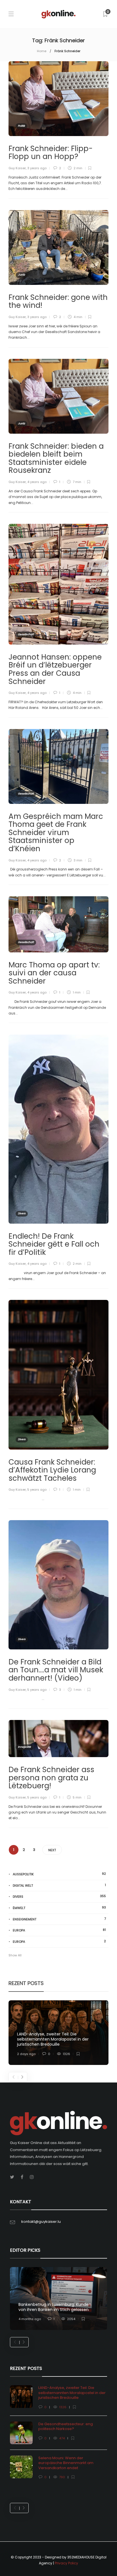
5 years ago (37, 1490)
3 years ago (37, 168)
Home (42, 51)
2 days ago (26, 2054)
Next (52, 1850)
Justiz (21, 275)
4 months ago (30, 2319)
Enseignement (59, 1919)
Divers (22, 1213)
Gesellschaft (26, 634)
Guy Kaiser (17, 168)
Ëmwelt (59, 1908)
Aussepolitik (59, 1874)
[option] (58, 2033)
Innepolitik (24, 1747)
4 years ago (37, 482)
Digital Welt (59, 1885)
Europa (59, 1930)
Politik (21, 126)
